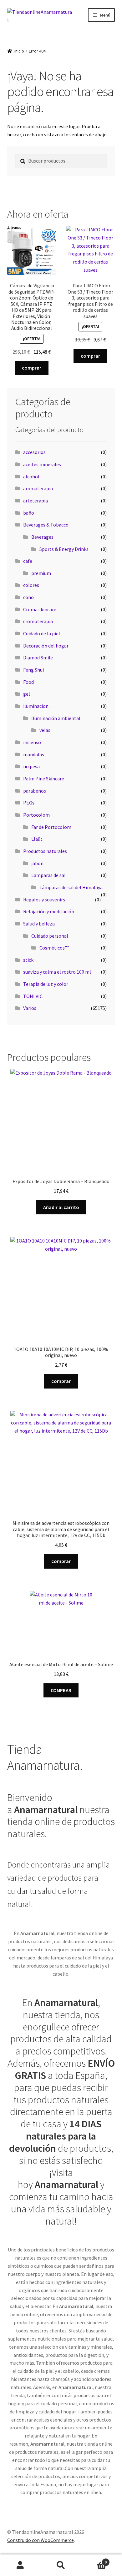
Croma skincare (40, 609)
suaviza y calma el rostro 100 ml (57, 972)
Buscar (61, 2565)
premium (41, 573)
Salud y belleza (39, 924)
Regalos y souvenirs (44, 900)
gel (27, 694)
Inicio (19, 51)
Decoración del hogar (46, 646)
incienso (32, 742)
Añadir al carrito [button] (61, 1207)
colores (31, 585)
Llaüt (37, 839)
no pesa (31, 766)
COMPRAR (61, 1690)
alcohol (31, 476)
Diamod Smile (38, 658)
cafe (28, 561)
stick (28, 960)
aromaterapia (38, 488)
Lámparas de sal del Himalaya (71, 887)
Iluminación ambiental (56, 718)
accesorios (34, 452)
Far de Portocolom (51, 827)
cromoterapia (38, 621)
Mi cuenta (20, 2565)
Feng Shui (33, 670)
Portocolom (36, 815)
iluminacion (36, 706)
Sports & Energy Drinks (64, 549)
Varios (30, 1008)
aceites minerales (42, 464)
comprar (32, 368)
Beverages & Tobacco (46, 525)
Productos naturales (45, 851)
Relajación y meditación (49, 911)
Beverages (42, 537)
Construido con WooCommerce (41, 2540)
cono (28, 597)
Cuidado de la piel (42, 633)
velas (45, 730)
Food (28, 682)
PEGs (29, 803)
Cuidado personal (50, 936)
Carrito (94, 2560)
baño (29, 513)
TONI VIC (33, 996)
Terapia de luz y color (46, 984)
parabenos (35, 791)
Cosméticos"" (54, 948)
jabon (37, 863)
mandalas (34, 754)
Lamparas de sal (48, 875)
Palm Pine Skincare (44, 779)
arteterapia (36, 501)
